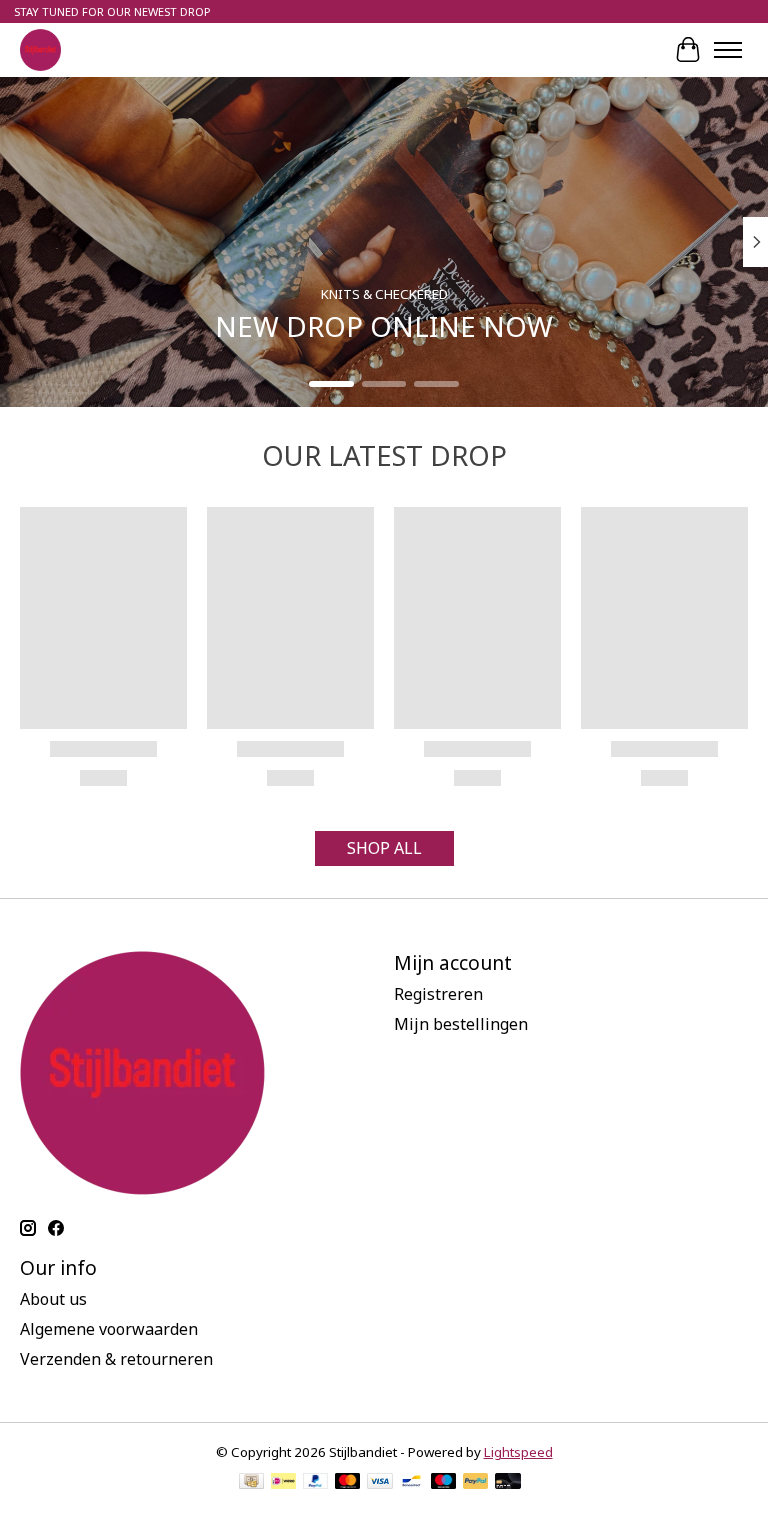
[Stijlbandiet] (40, 49)
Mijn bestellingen (461, 1024)
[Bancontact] (411, 1483)
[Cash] (251, 1483)
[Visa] (380, 1483)
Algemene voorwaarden (109, 1329)
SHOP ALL (384, 848)
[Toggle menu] (728, 50)
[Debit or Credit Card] (508, 1483)
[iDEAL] (283, 1483)
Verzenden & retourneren (116, 1359)
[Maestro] (444, 1483)
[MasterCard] (348, 1483)
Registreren (438, 994)
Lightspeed (518, 1452)
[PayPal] (316, 1483)
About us (53, 1299)
